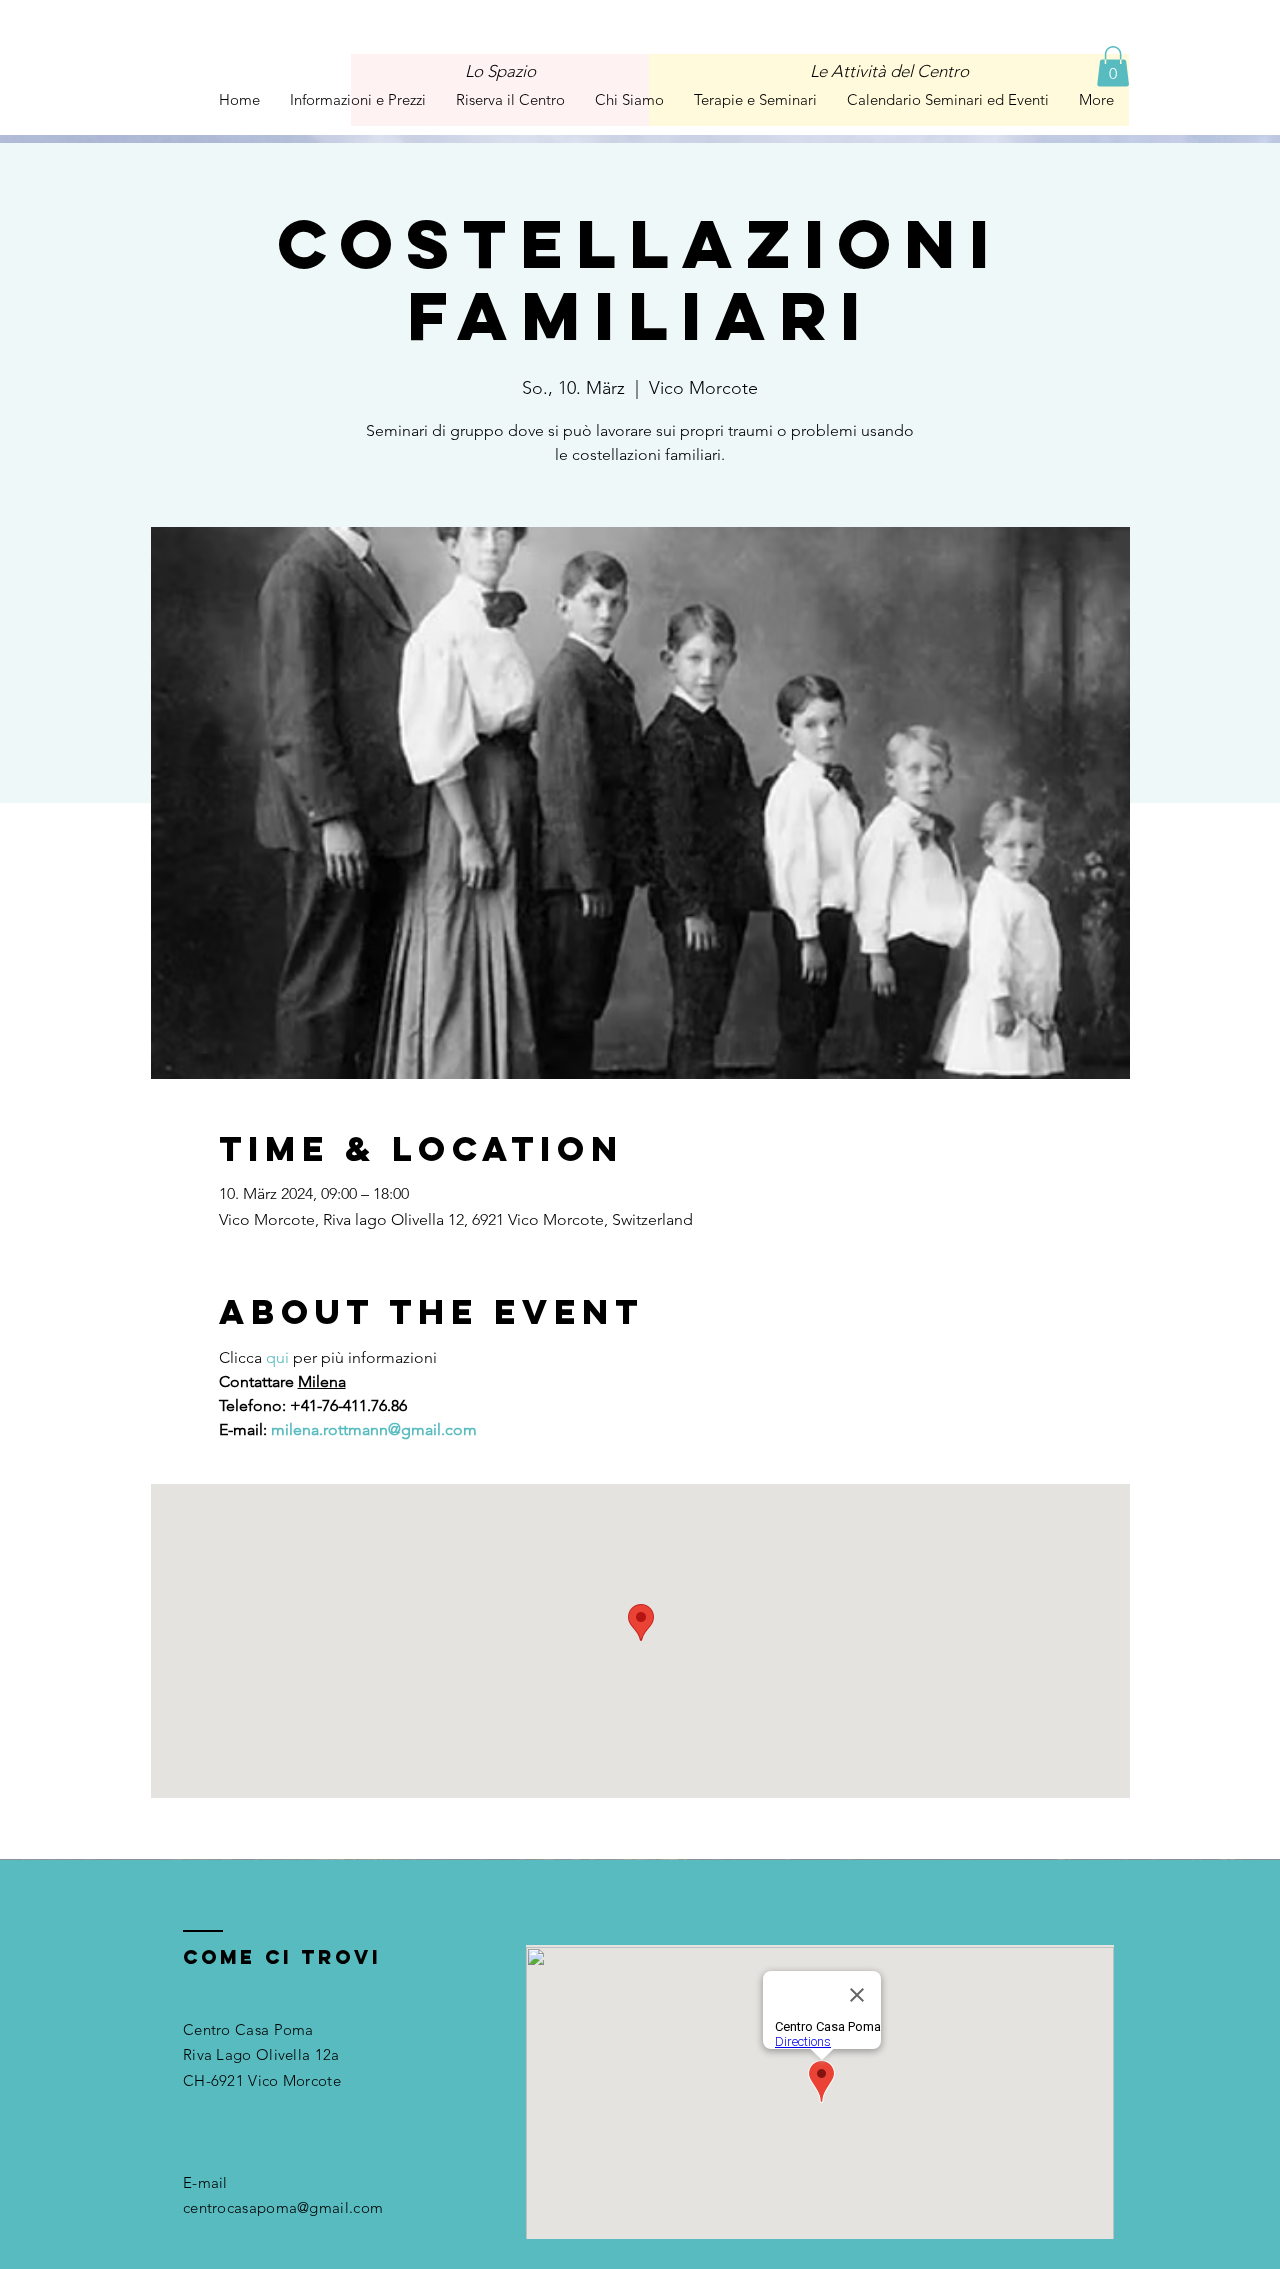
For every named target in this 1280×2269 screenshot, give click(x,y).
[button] (1113, 66)
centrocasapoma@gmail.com (283, 2207)
